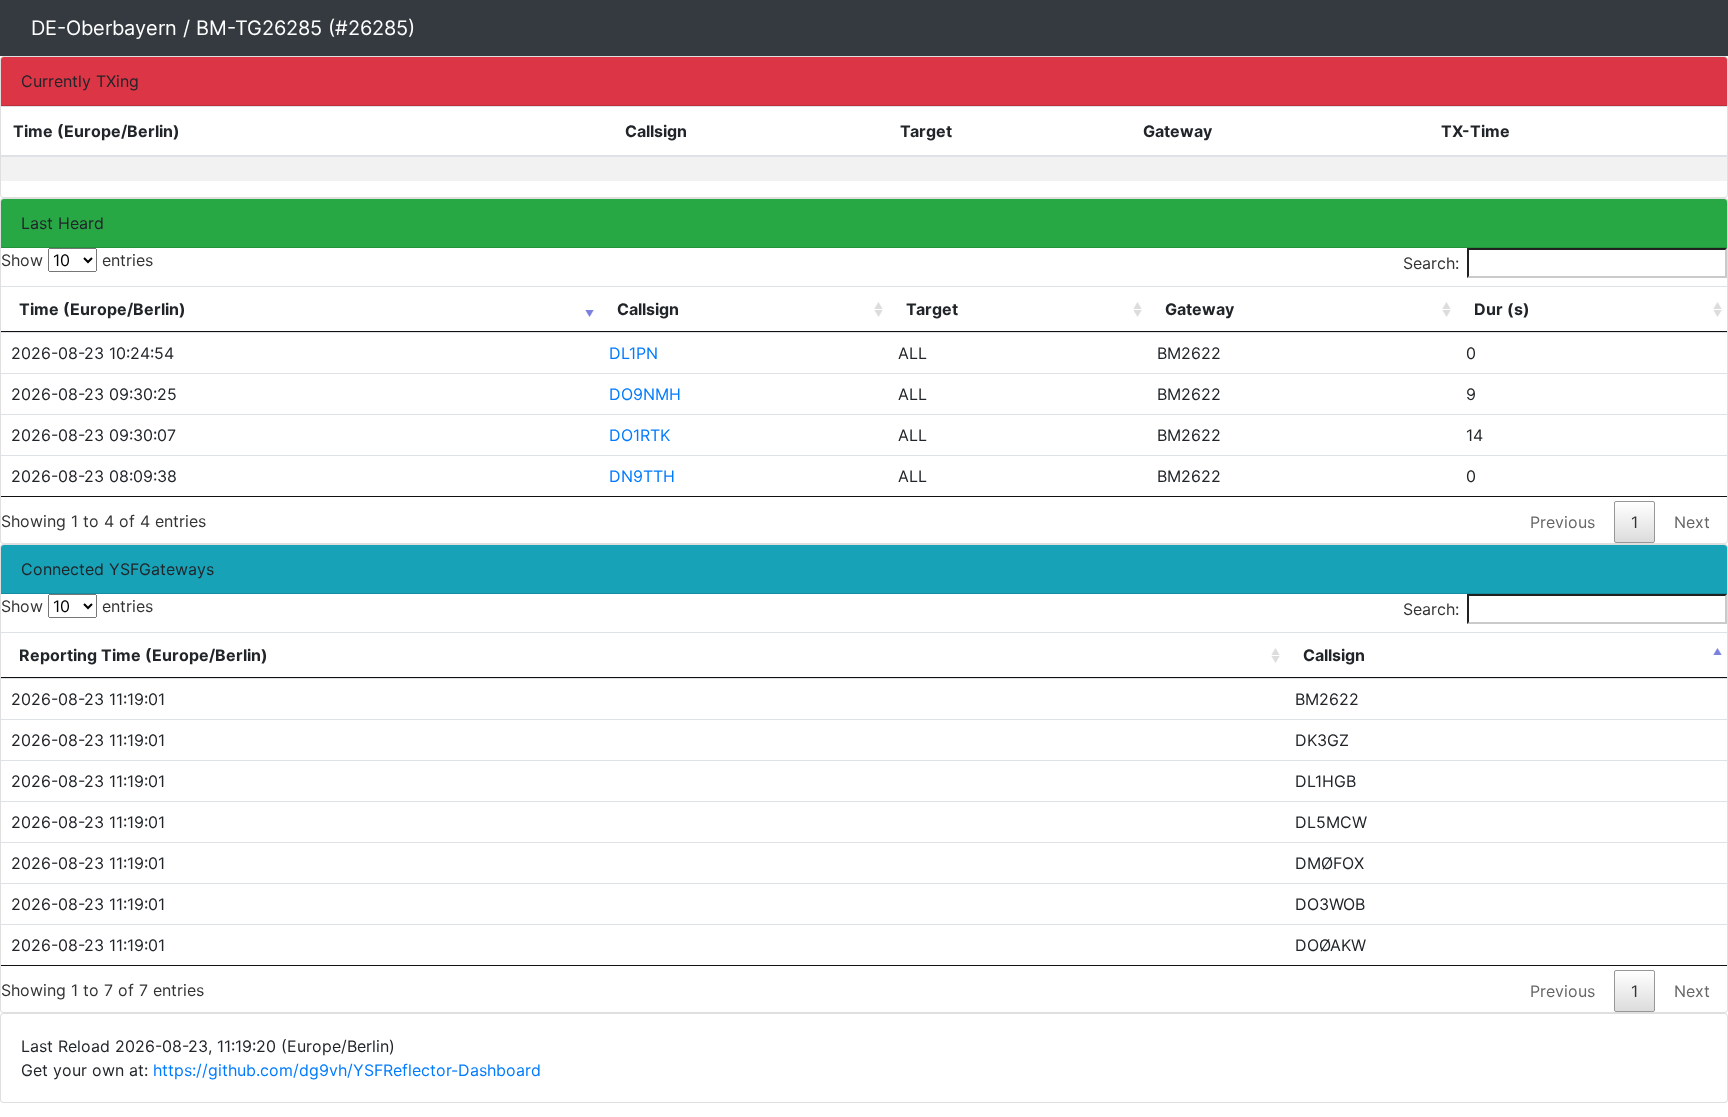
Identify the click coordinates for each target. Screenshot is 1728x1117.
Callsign (648, 309)
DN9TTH (642, 476)
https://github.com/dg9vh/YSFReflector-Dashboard (347, 1070)
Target (932, 309)
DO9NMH (645, 394)
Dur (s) (1502, 309)
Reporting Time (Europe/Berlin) (143, 655)
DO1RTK (639, 435)
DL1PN (633, 353)
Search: (1431, 263)
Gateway (1199, 309)
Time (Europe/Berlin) (102, 309)
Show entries (77, 260)
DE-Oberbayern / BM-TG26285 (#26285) (223, 28)
